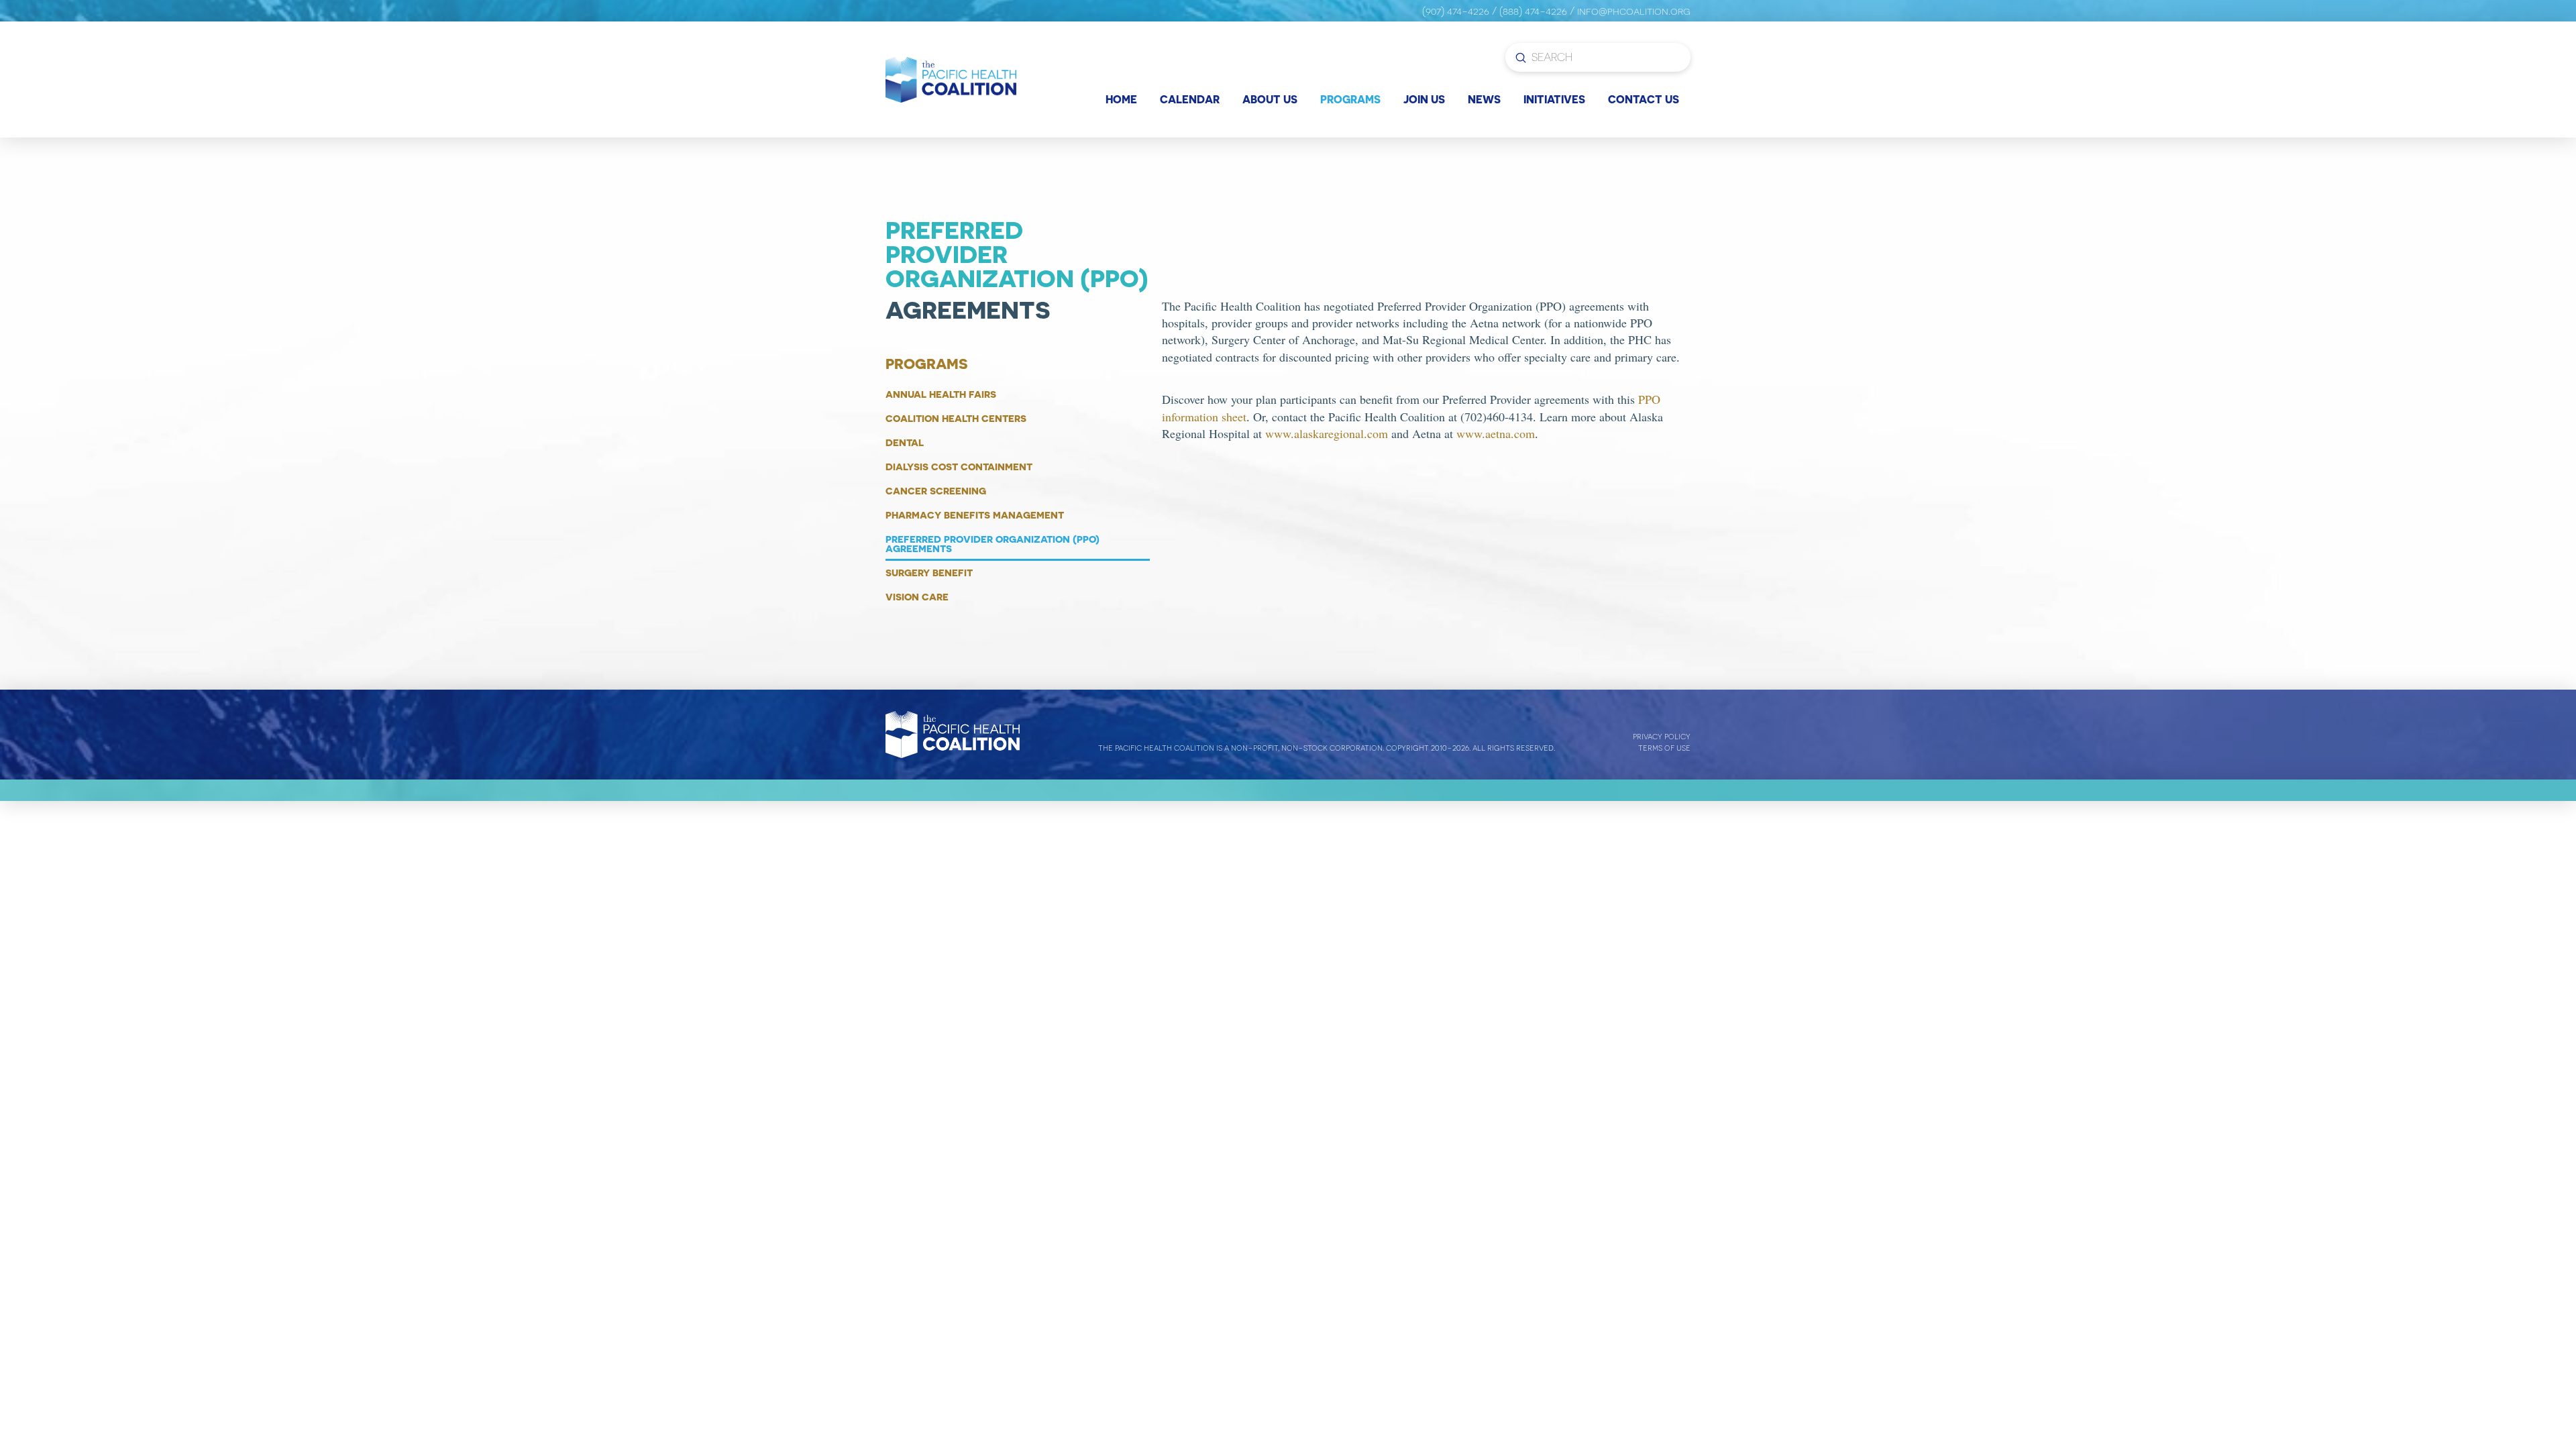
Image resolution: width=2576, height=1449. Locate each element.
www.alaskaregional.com (1327, 433)
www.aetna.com (1496, 433)
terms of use (1664, 748)
